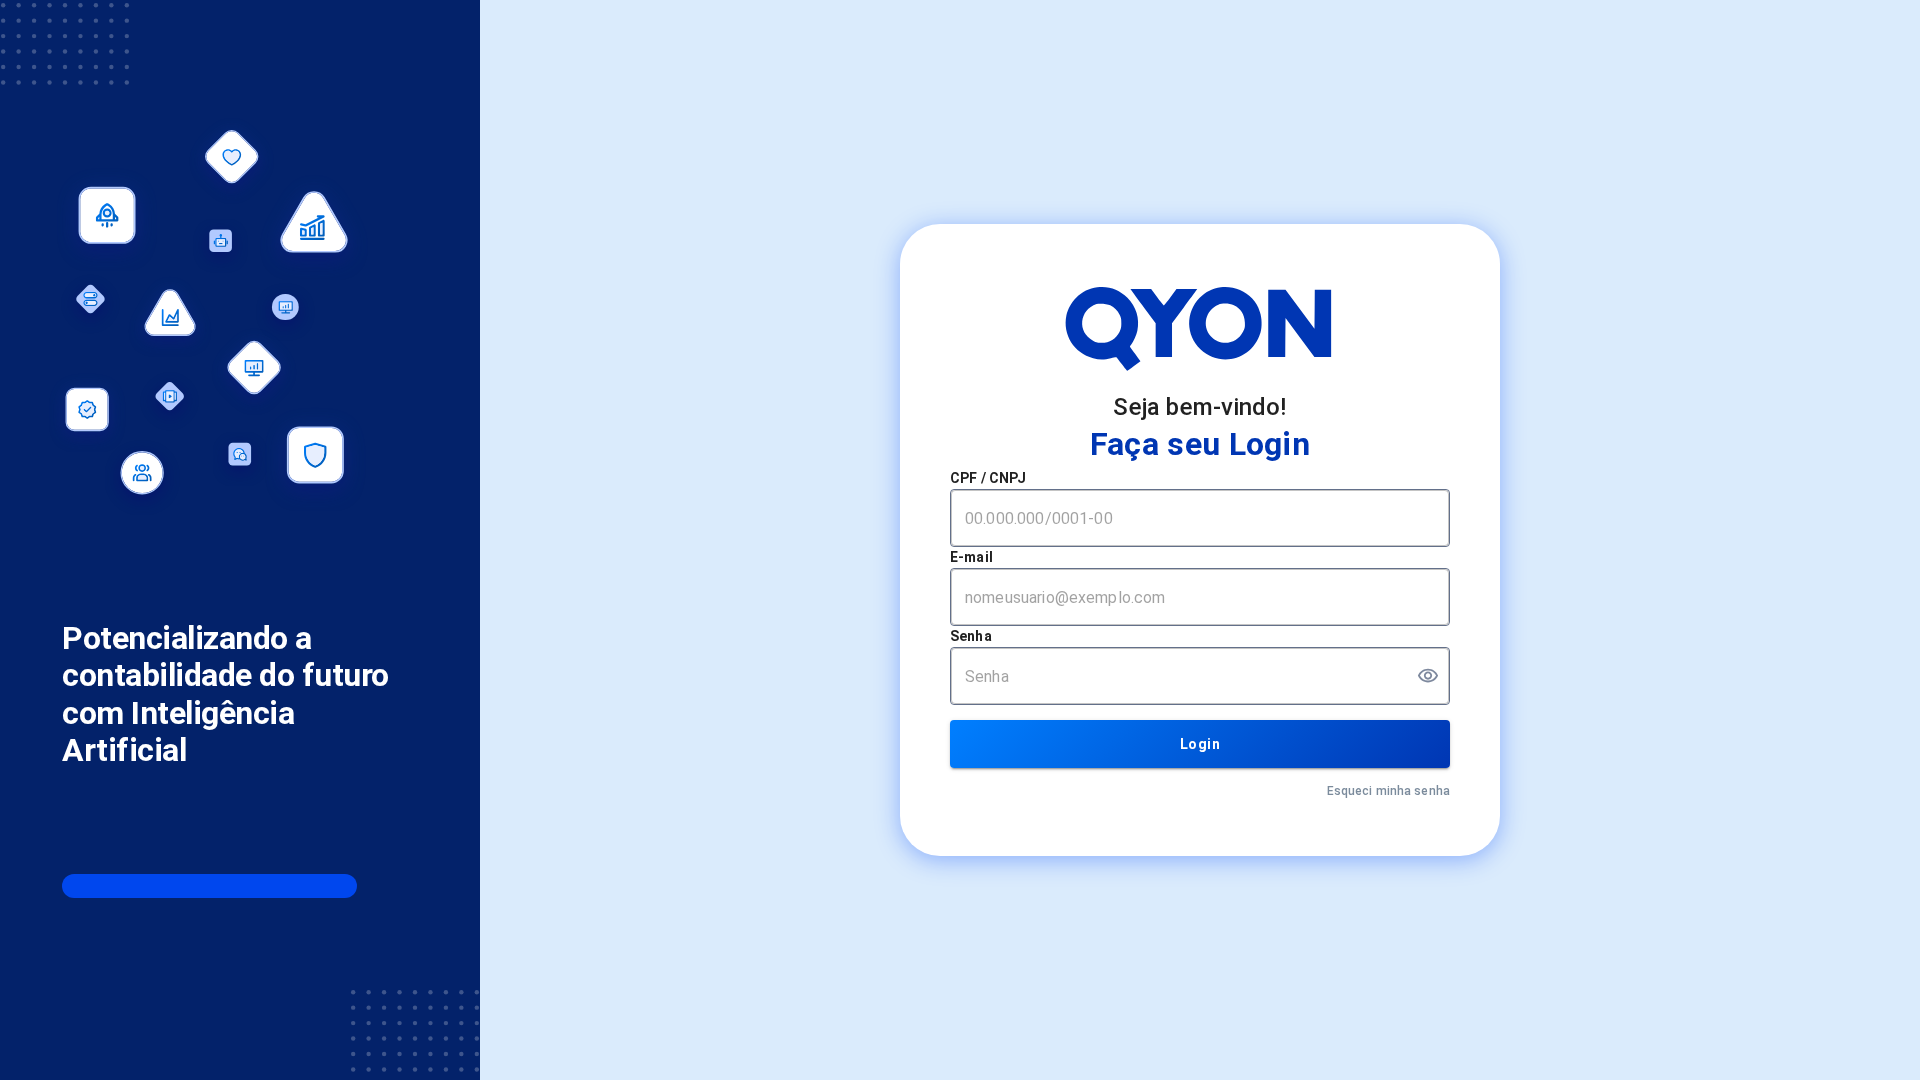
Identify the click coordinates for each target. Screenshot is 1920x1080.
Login (1200, 744)
